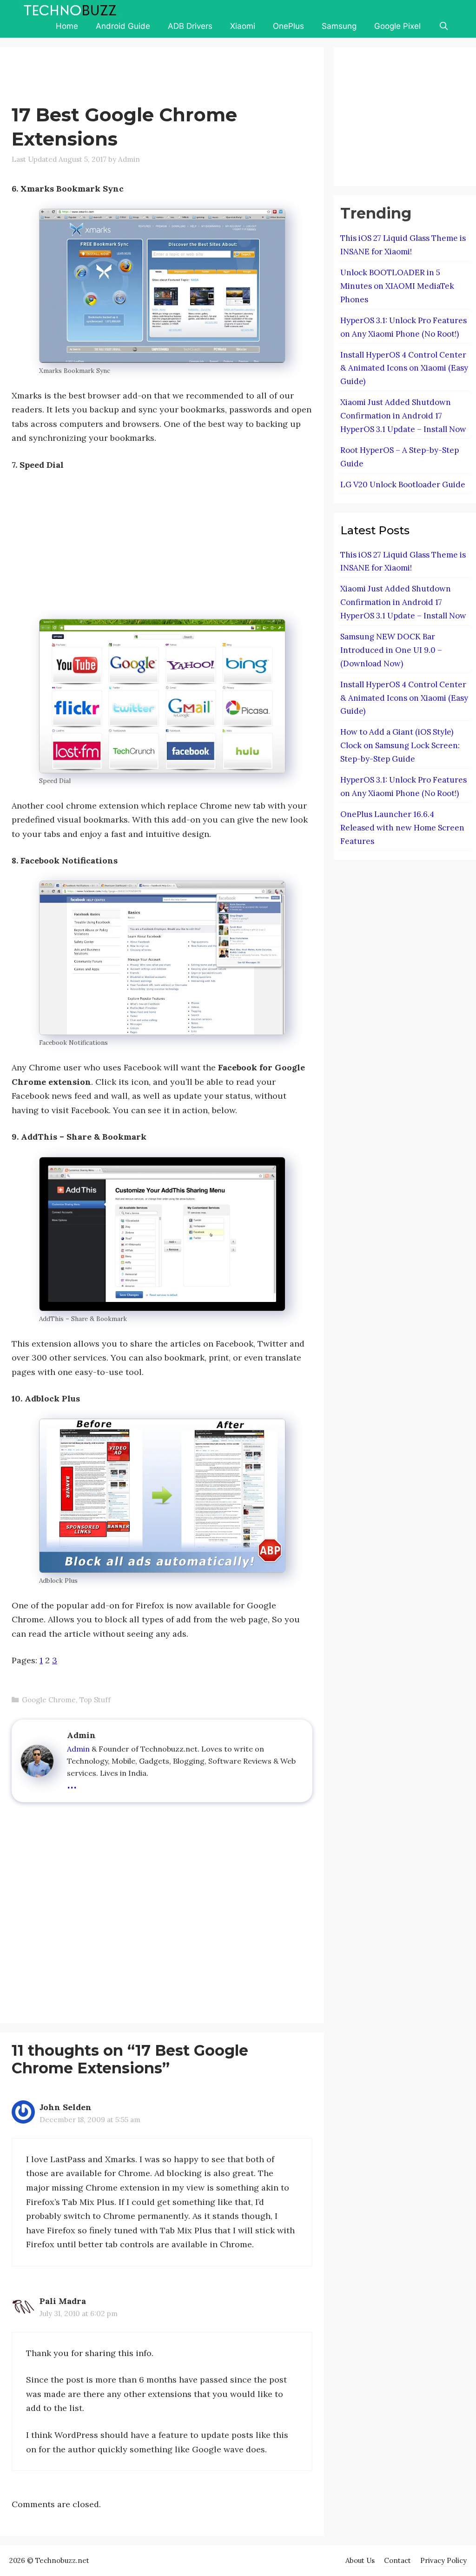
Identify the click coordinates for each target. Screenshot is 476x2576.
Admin (78, 1749)
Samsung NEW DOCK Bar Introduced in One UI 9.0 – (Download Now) (391, 650)
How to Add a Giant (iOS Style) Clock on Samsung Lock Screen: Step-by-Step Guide (400, 745)
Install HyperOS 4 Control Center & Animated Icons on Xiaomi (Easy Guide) (404, 368)
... (72, 1783)
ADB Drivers (190, 26)
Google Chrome (49, 1700)
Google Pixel (397, 26)
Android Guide (123, 26)
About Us (360, 2560)
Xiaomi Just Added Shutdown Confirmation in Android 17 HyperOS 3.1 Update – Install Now (403, 416)
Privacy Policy (443, 2560)
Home (67, 26)
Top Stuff (95, 1700)
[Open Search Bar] (443, 26)
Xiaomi (243, 26)
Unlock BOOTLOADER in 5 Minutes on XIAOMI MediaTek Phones (397, 286)
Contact (397, 2560)
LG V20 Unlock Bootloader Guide (403, 485)
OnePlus (288, 26)
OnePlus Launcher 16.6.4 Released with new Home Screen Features (402, 828)
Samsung (339, 26)
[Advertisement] (181, 77)
